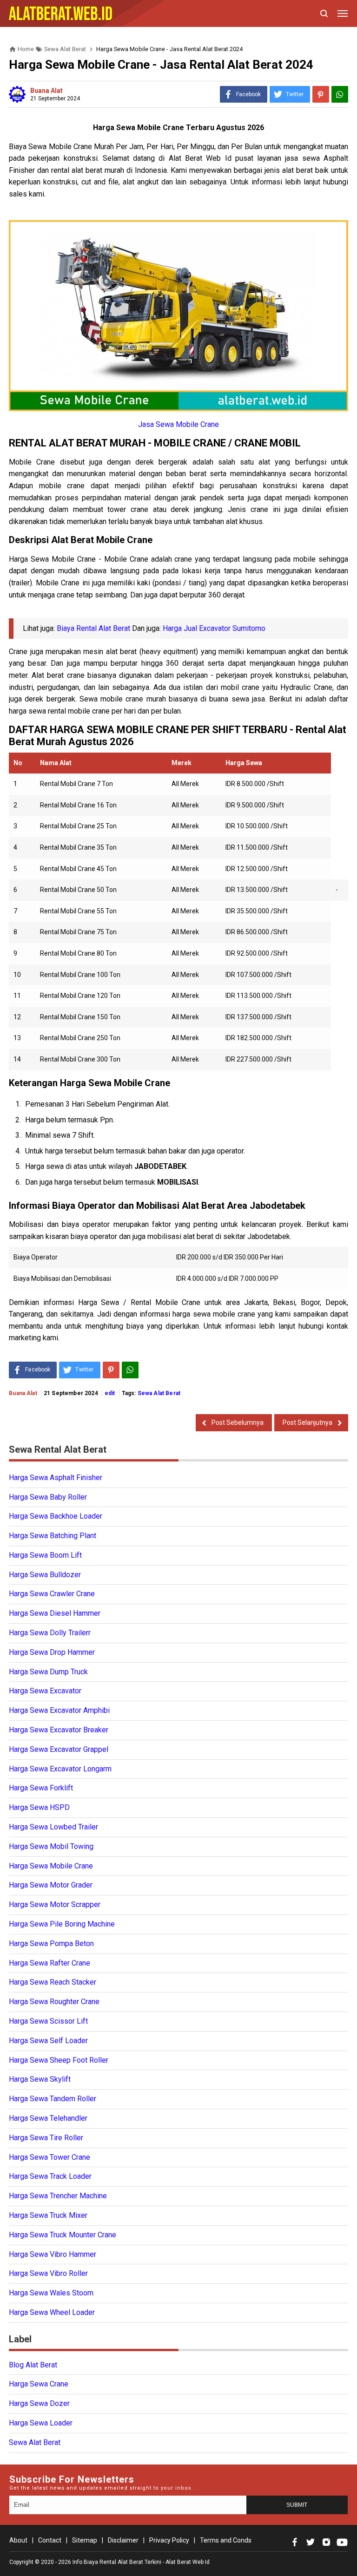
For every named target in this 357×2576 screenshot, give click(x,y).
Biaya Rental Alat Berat (93, 628)
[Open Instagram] (326, 2542)
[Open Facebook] (295, 2542)
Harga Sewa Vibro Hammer (53, 2254)
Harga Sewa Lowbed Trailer (53, 1827)
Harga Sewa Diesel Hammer (55, 1613)
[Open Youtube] (342, 2542)
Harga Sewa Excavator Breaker (59, 1730)
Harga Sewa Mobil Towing (51, 1846)
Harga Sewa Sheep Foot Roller (59, 2060)
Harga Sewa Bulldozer (45, 1575)
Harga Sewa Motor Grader (51, 1885)
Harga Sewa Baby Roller (48, 1497)
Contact (50, 2540)
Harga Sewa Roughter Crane (54, 2002)
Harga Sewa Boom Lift (45, 1555)
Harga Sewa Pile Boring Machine (62, 1924)
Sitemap (85, 2540)
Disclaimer (123, 2540)
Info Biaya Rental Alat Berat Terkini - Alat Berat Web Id (141, 2562)
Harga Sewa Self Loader (48, 2041)
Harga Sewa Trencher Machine (58, 2196)
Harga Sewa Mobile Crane (51, 1866)
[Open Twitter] (311, 2542)
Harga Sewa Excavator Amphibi (59, 1710)
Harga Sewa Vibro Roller (48, 2273)
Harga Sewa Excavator (45, 1691)
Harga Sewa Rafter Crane (50, 1963)
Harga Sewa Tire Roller (46, 2138)
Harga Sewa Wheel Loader (52, 2312)
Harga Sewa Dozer (39, 2403)
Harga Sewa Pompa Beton (51, 1943)
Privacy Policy (169, 2540)
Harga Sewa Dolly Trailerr (50, 1633)
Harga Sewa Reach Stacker (53, 1982)
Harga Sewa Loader (41, 2423)
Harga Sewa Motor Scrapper (55, 1904)
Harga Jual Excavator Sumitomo (214, 628)
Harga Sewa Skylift (40, 2079)
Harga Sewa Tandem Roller (53, 2099)
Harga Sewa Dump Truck (48, 1672)
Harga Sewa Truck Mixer (48, 2215)
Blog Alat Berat (33, 2365)
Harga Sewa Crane (39, 2384)
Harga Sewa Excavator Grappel (59, 1749)
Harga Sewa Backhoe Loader (56, 1516)
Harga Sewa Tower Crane (50, 2157)
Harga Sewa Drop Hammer (52, 1652)
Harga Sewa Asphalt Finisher (56, 1478)
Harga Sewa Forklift (41, 1788)
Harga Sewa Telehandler (48, 2118)
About (18, 2540)
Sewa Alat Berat (159, 1393)
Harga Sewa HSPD (39, 1807)
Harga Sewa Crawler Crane (52, 1594)
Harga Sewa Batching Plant (53, 1536)
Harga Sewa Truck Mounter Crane (63, 2235)
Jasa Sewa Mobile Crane (178, 424)
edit (110, 1393)
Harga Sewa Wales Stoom (51, 2293)
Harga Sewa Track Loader (50, 2176)
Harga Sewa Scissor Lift (48, 2021)
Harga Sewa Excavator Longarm (60, 1769)
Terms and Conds (226, 2540)
